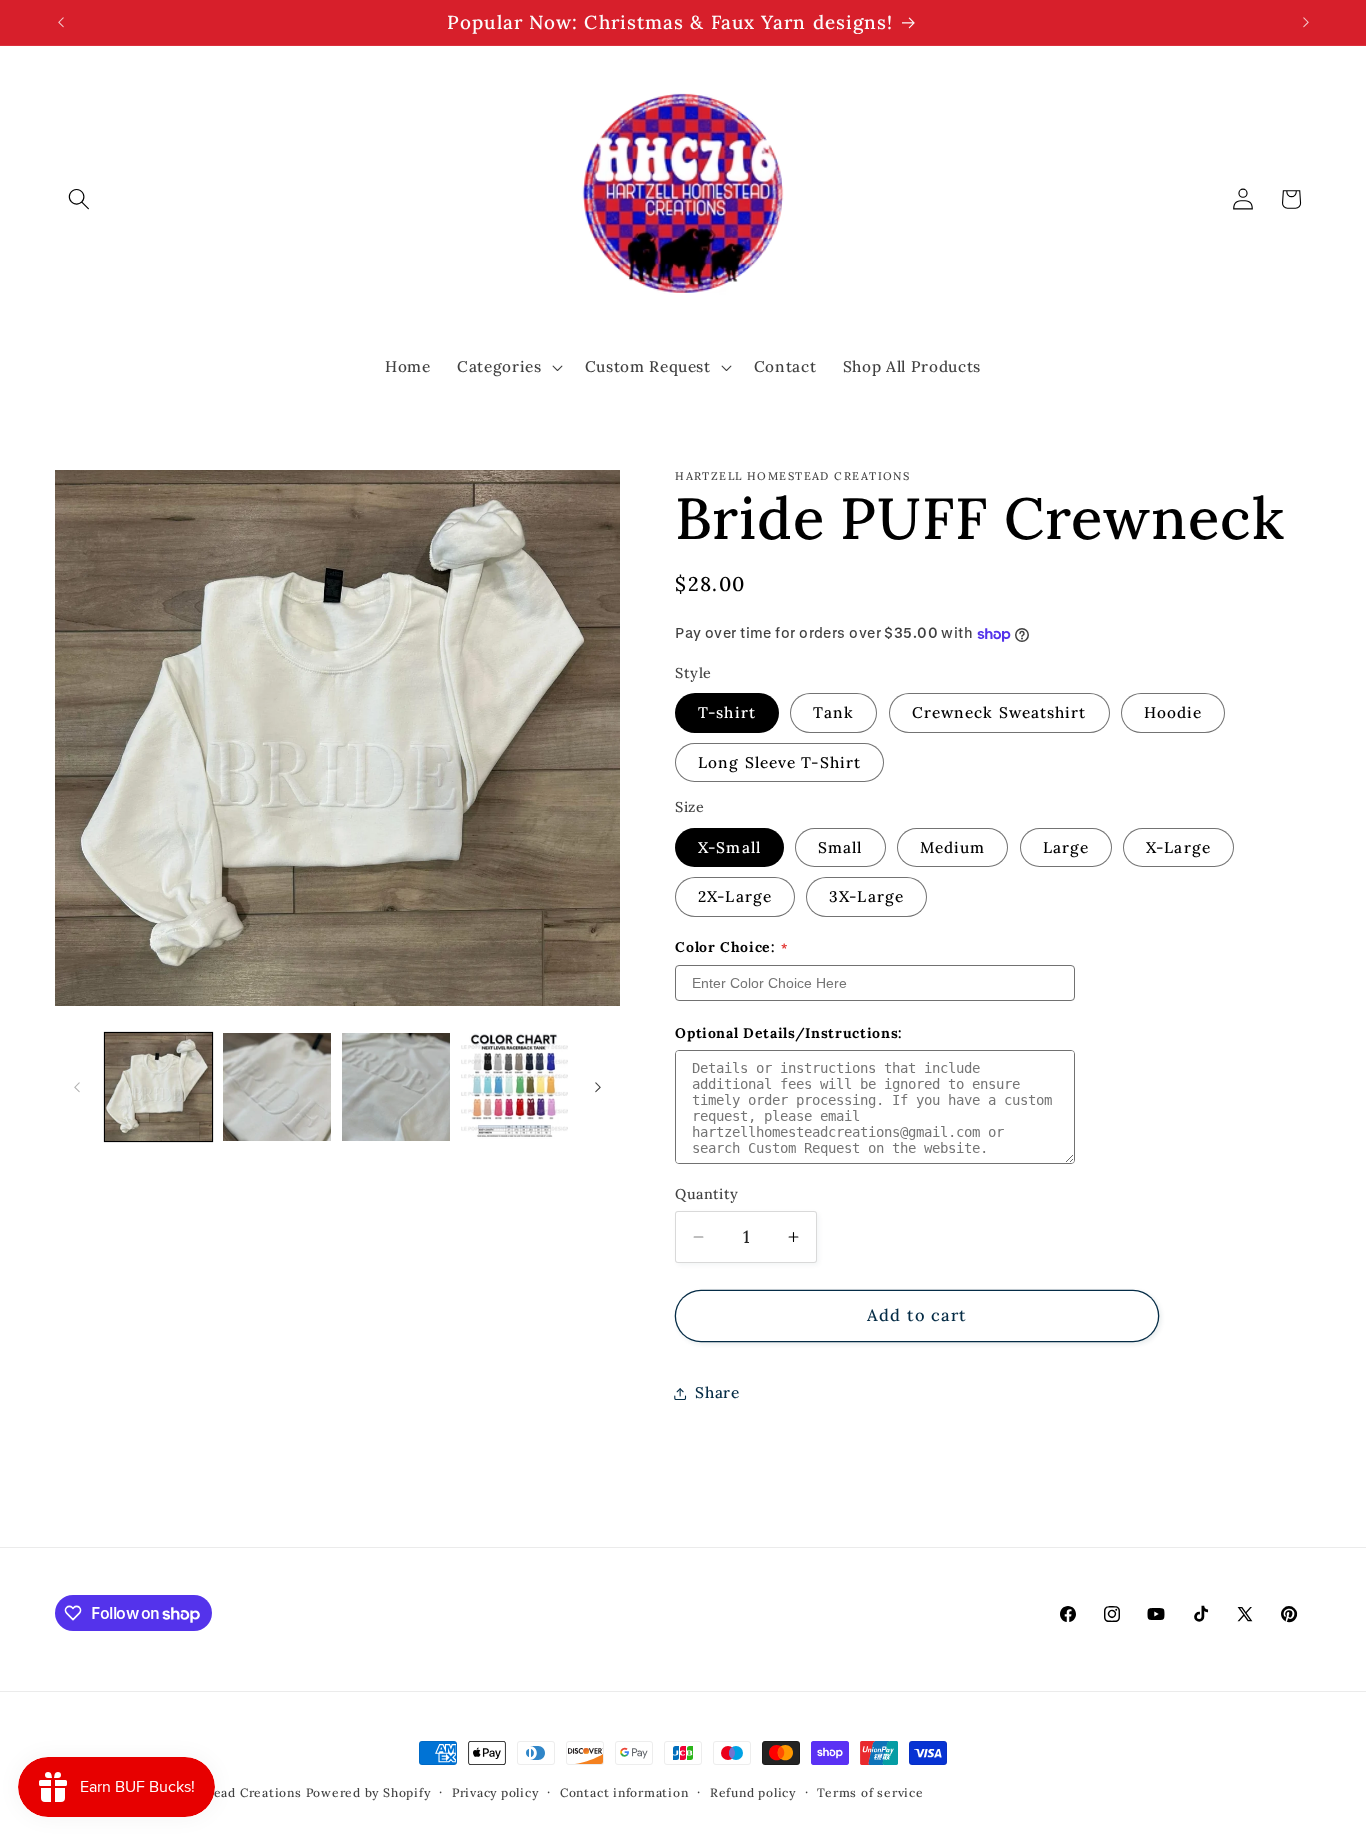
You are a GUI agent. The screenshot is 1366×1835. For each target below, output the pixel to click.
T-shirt (727, 713)
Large (1066, 848)
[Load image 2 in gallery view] (277, 1087)
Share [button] (717, 1393)
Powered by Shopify (368, 1792)
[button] (79, 199)
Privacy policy (495, 1792)
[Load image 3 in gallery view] (396, 1087)
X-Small (729, 848)
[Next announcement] (1306, 23)
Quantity (707, 1194)
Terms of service (870, 1792)
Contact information (624, 1792)
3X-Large (866, 897)
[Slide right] (598, 1087)
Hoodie (1173, 713)
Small (840, 848)
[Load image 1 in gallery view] (159, 1087)
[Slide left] (77, 1087)
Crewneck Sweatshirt (999, 713)
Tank (833, 713)
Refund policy (753, 1792)
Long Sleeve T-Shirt (779, 762)
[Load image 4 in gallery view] (515, 1087)
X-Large (1178, 848)
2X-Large (735, 897)
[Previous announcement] (61, 23)
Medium (953, 848)
